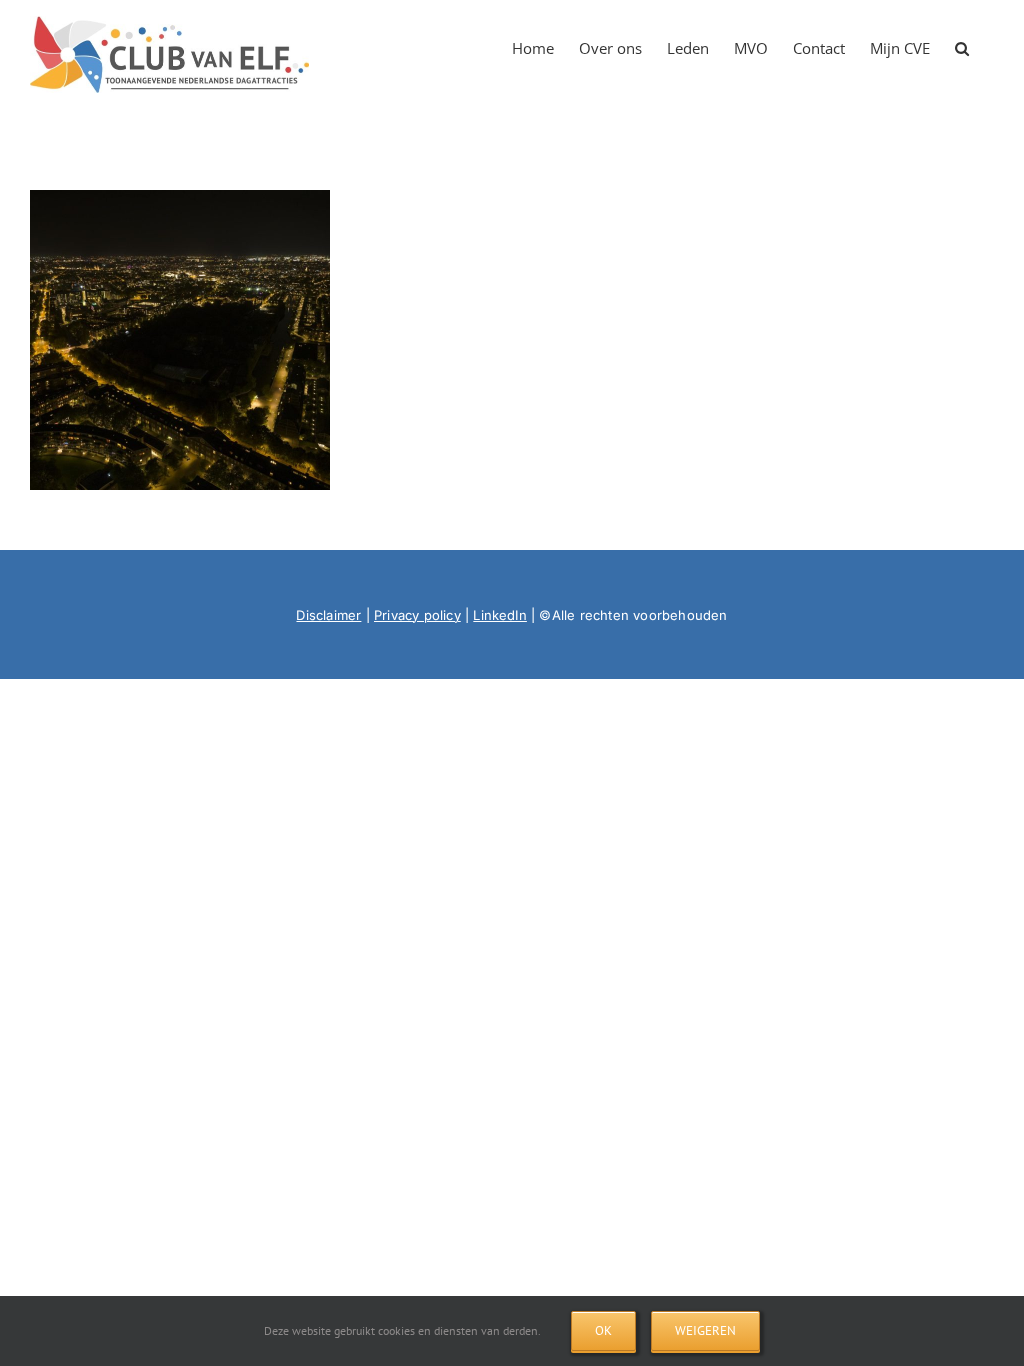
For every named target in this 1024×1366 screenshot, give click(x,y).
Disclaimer (328, 615)
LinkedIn (500, 615)
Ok (603, 1330)
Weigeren (705, 1330)
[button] (962, 42)
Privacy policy (417, 615)
